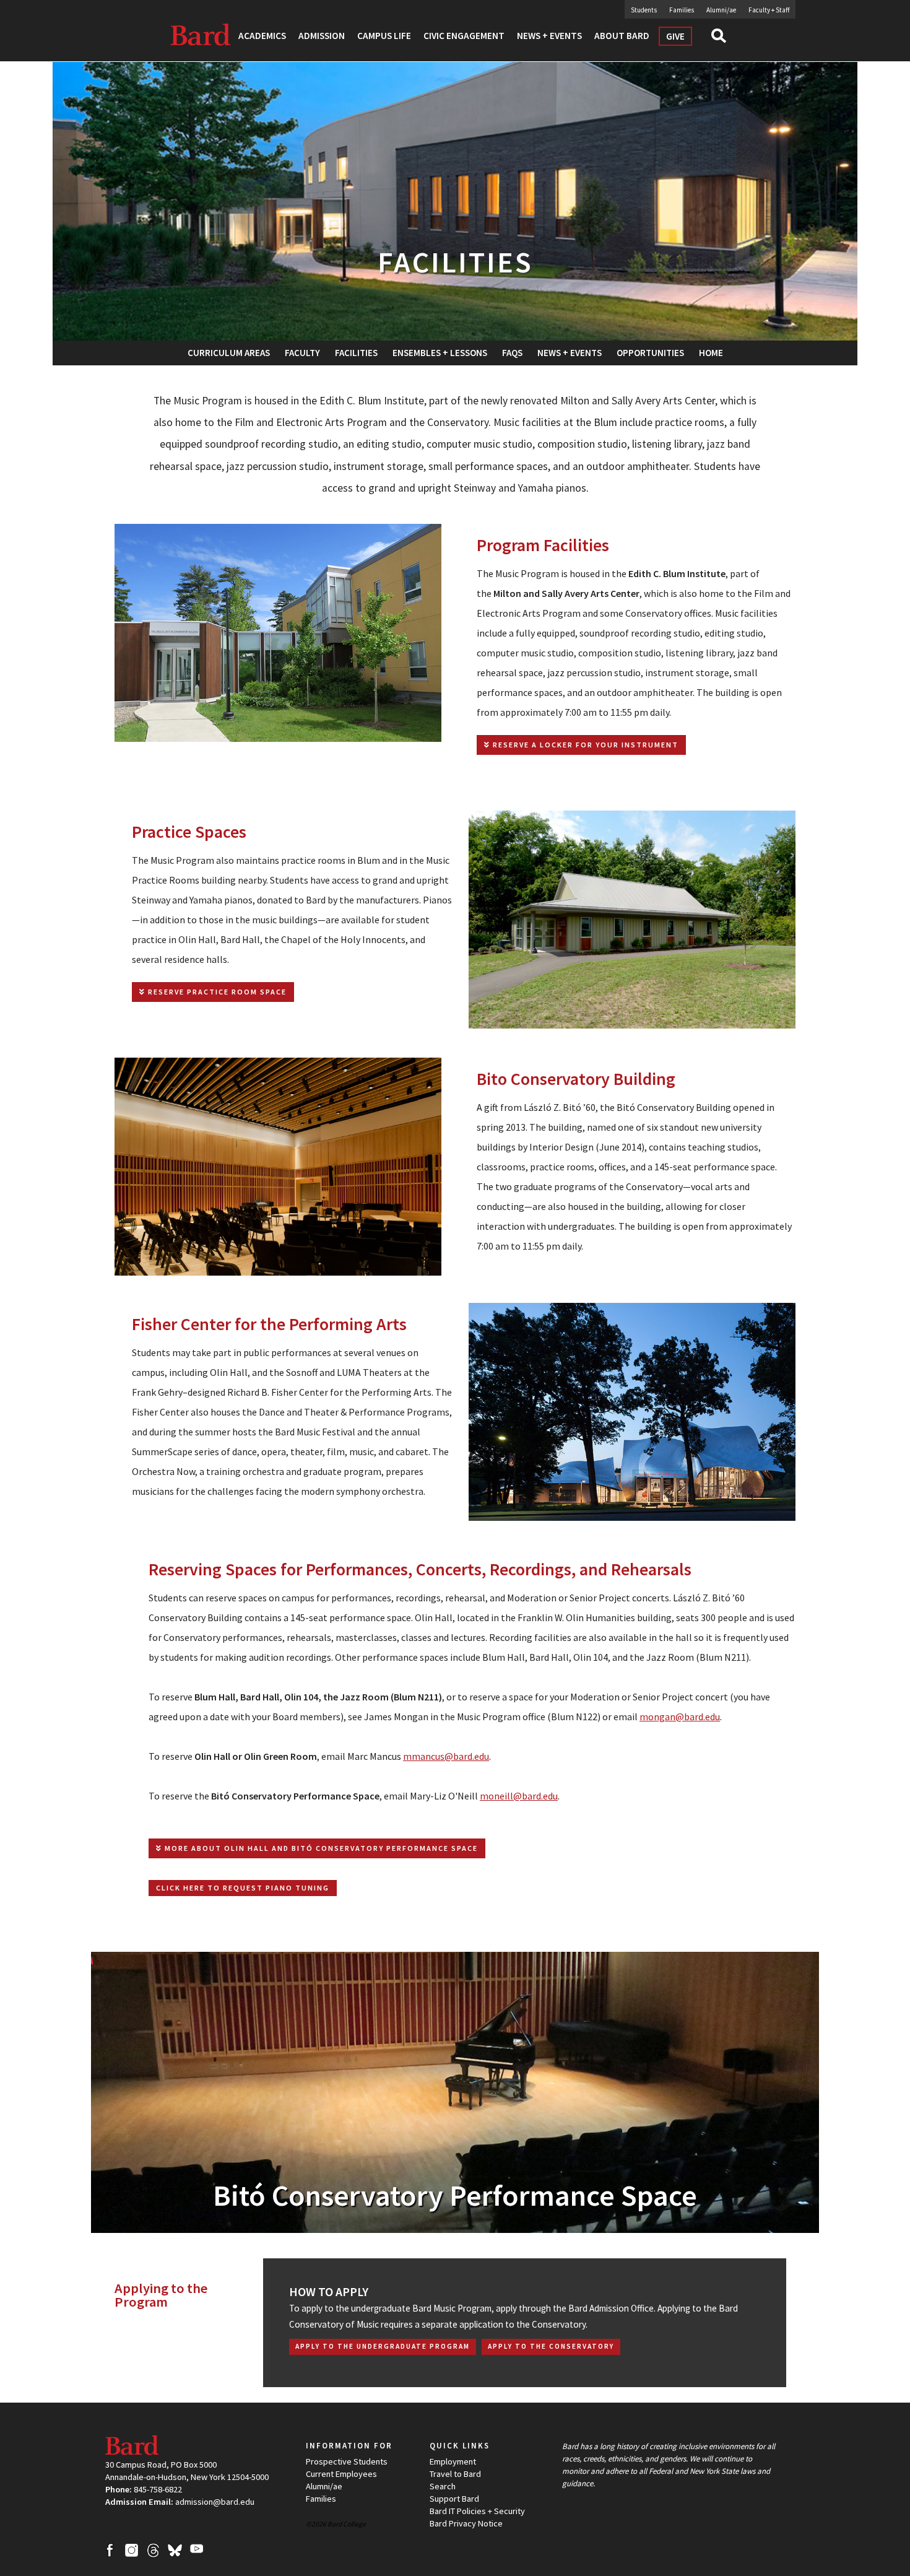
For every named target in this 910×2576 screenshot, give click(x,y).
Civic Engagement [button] (464, 36)
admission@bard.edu (215, 2502)
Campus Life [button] (384, 36)
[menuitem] (356, 353)
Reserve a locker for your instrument (584, 745)
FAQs (512, 353)
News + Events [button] (549, 36)
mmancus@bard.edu (446, 1756)
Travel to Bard (455, 2474)
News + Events (570, 353)
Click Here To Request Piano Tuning (243, 1888)
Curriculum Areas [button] (229, 353)
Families (682, 10)
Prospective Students (347, 2461)
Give (675, 36)
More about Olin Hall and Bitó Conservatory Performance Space (320, 1848)
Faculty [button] (302, 353)
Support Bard (454, 2499)
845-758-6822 (158, 2489)
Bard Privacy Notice (466, 2523)
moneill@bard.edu (519, 1796)
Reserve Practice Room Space (216, 992)
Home (711, 353)
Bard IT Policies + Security (477, 2511)
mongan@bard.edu (680, 1717)
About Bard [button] (622, 36)
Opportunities (650, 353)
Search (724, 40)
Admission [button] (322, 36)
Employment (453, 2461)
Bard (201, 34)
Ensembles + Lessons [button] (440, 353)
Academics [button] (262, 36)
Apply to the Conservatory (551, 2346)
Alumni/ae (721, 10)
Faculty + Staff (769, 10)
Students (644, 10)
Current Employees (341, 2474)
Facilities (356, 353)
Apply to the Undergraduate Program (383, 2346)
